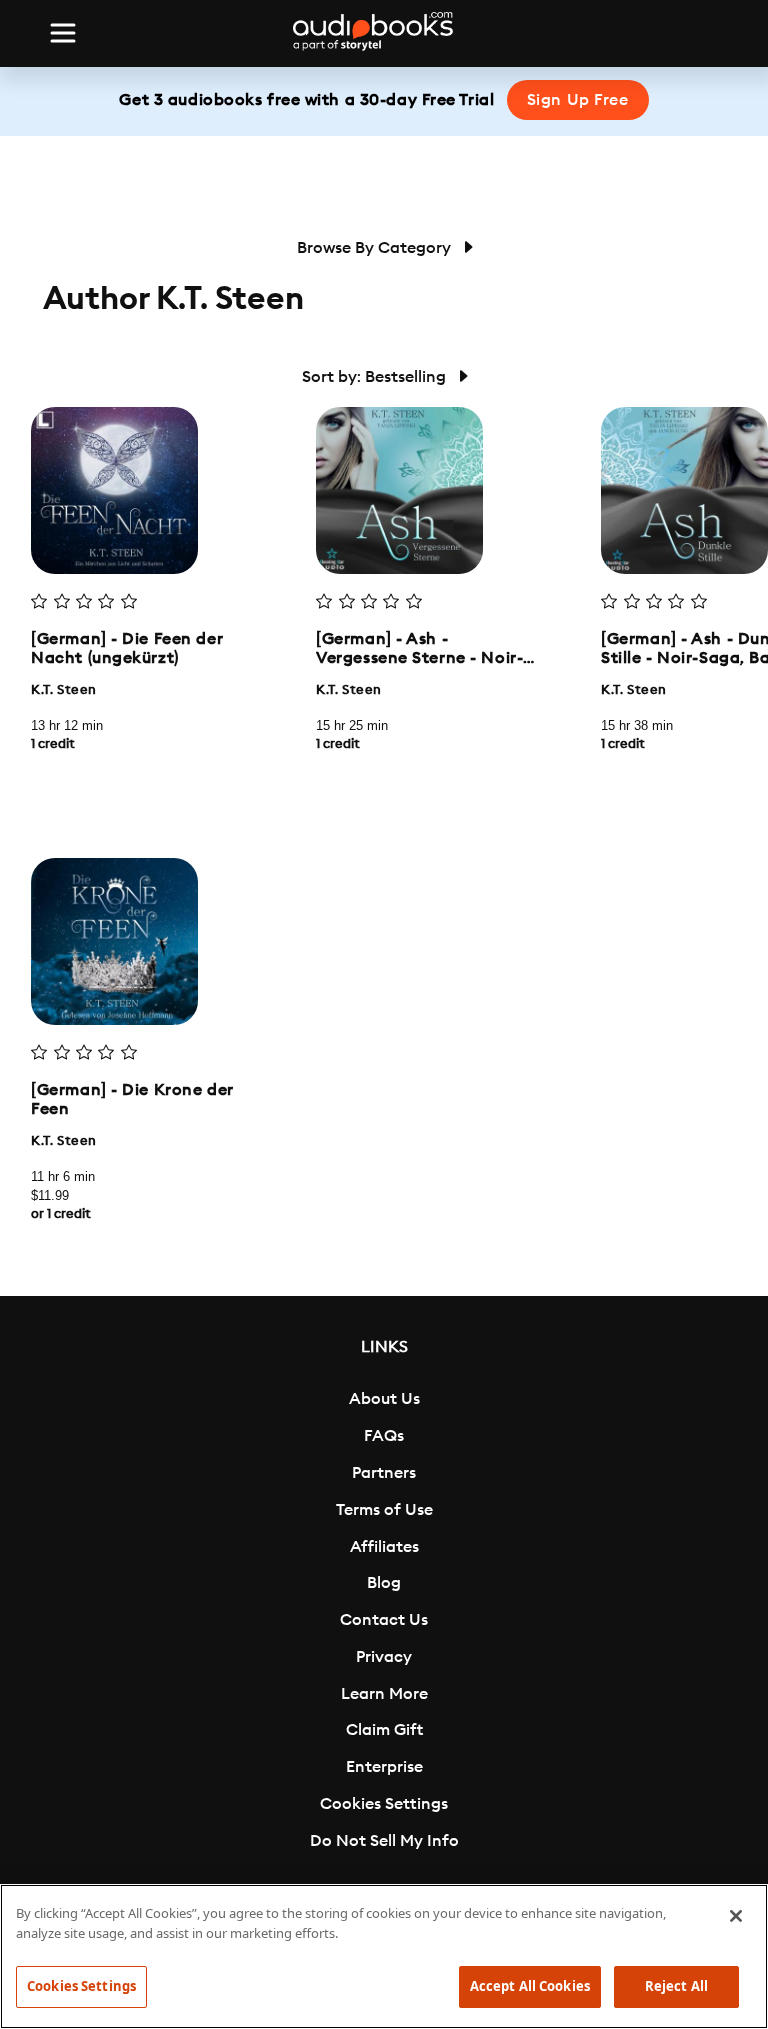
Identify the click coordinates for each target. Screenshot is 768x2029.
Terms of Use (384, 1510)
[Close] (736, 1916)
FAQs (384, 1436)
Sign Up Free (578, 100)
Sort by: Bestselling (376, 377)
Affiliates (384, 1547)
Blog (384, 1583)
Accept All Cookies (530, 1986)
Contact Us (384, 1620)
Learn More (384, 1694)
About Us (384, 1399)
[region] (384, 1956)
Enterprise (384, 1767)
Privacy (384, 1657)
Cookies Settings (384, 1804)
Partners (384, 1473)
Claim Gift (384, 1730)
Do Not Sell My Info (384, 1841)
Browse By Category (376, 248)
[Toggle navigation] (63, 33)
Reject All (676, 1986)
